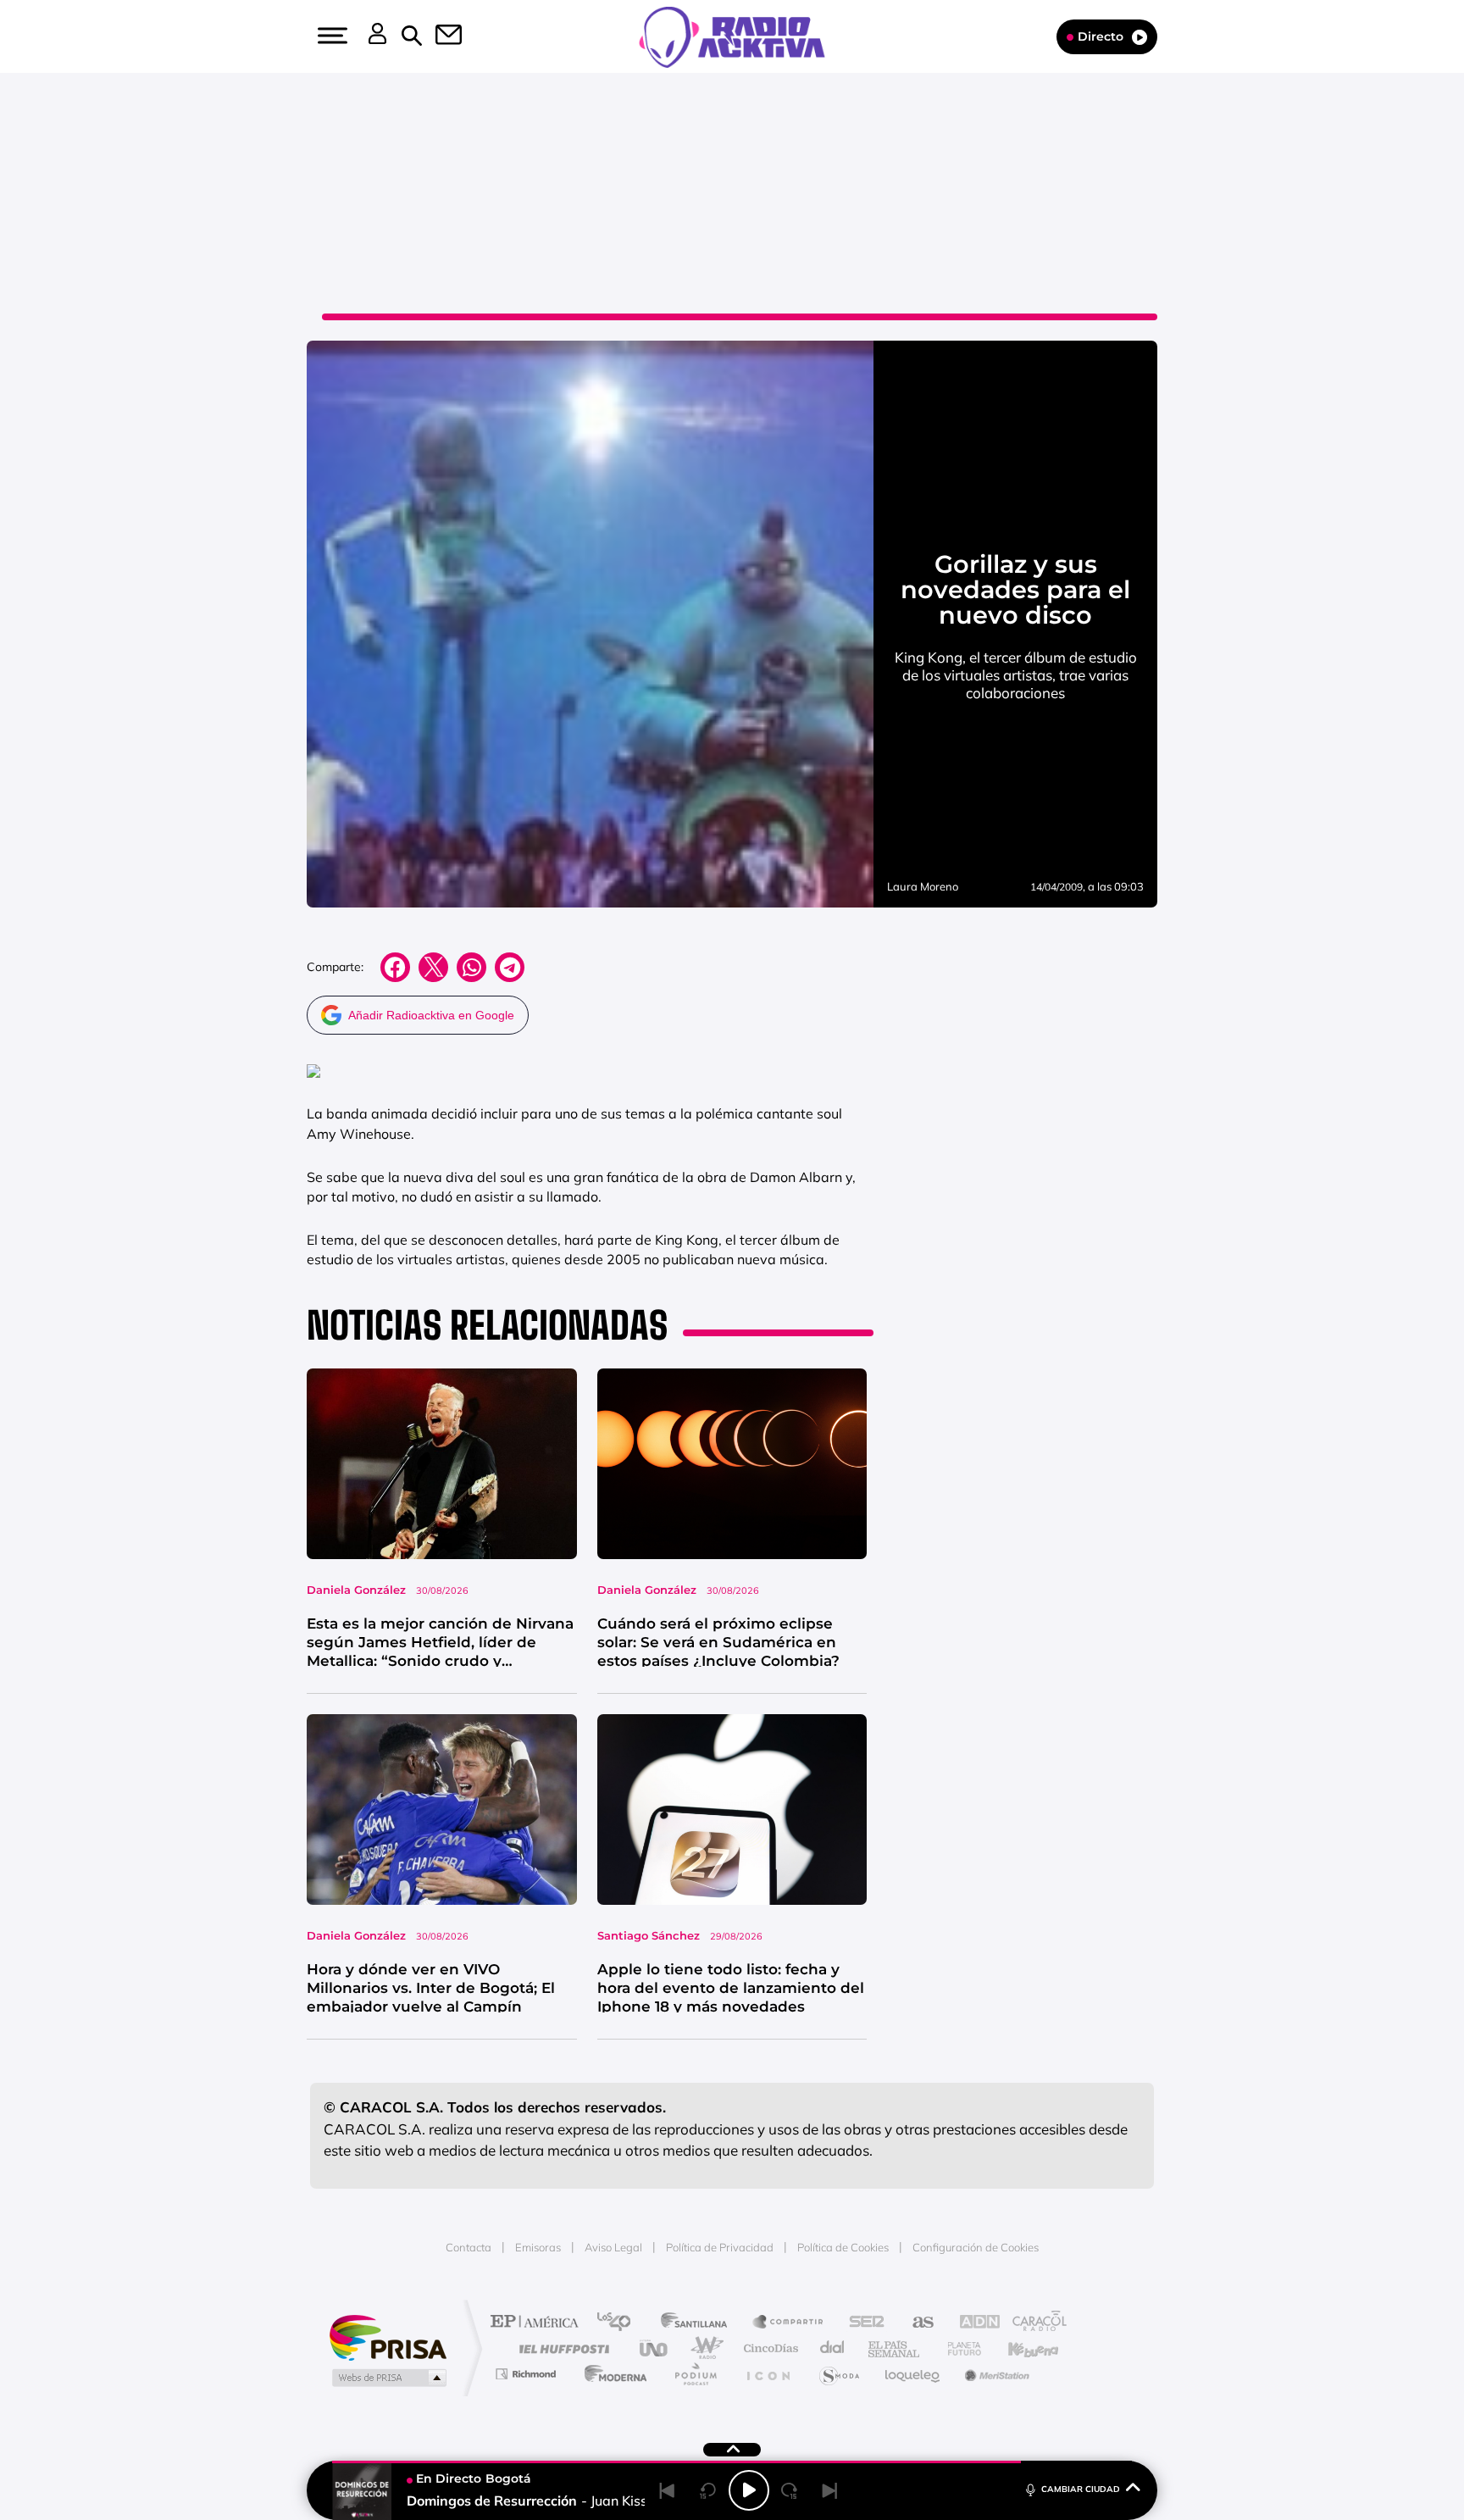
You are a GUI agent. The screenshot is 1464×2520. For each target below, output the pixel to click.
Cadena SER (862, 2323)
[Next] (830, 2490)
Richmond (528, 2374)
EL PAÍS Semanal (895, 2348)
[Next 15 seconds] (790, 2490)
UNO (655, 2348)
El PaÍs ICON (768, 2374)
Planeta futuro (957, 2348)
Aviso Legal (613, 2247)
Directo (1101, 36)
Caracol (1034, 2323)
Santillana (699, 2323)
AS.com (915, 2323)
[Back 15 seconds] (708, 2490)
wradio (704, 2348)
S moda (838, 2374)
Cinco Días (768, 2348)
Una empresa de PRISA (388, 2337)
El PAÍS (538, 2323)
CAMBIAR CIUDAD (1081, 2489)
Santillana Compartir (789, 2323)
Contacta (469, 2247)
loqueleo (913, 2374)
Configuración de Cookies (976, 2247)
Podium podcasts (695, 2374)
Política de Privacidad (720, 2247)
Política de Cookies (843, 2247)
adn (971, 2323)
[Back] (668, 2490)
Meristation (995, 2374)
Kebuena (1018, 2348)
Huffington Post (561, 2348)
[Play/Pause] (749, 2490)
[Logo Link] (732, 36)
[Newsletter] (439, 36)
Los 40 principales (620, 2323)
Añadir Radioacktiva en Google (431, 1015)
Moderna (611, 2374)
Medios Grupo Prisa (388, 2378)
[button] (330, 36)
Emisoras (538, 2247)
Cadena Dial (833, 2348)
